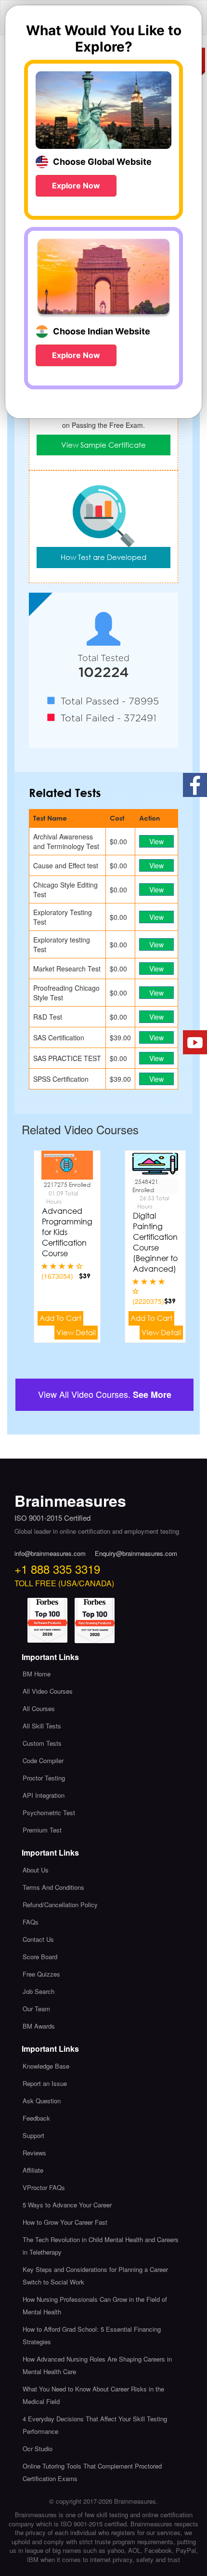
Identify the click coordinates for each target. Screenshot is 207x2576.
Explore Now (76, 186)
